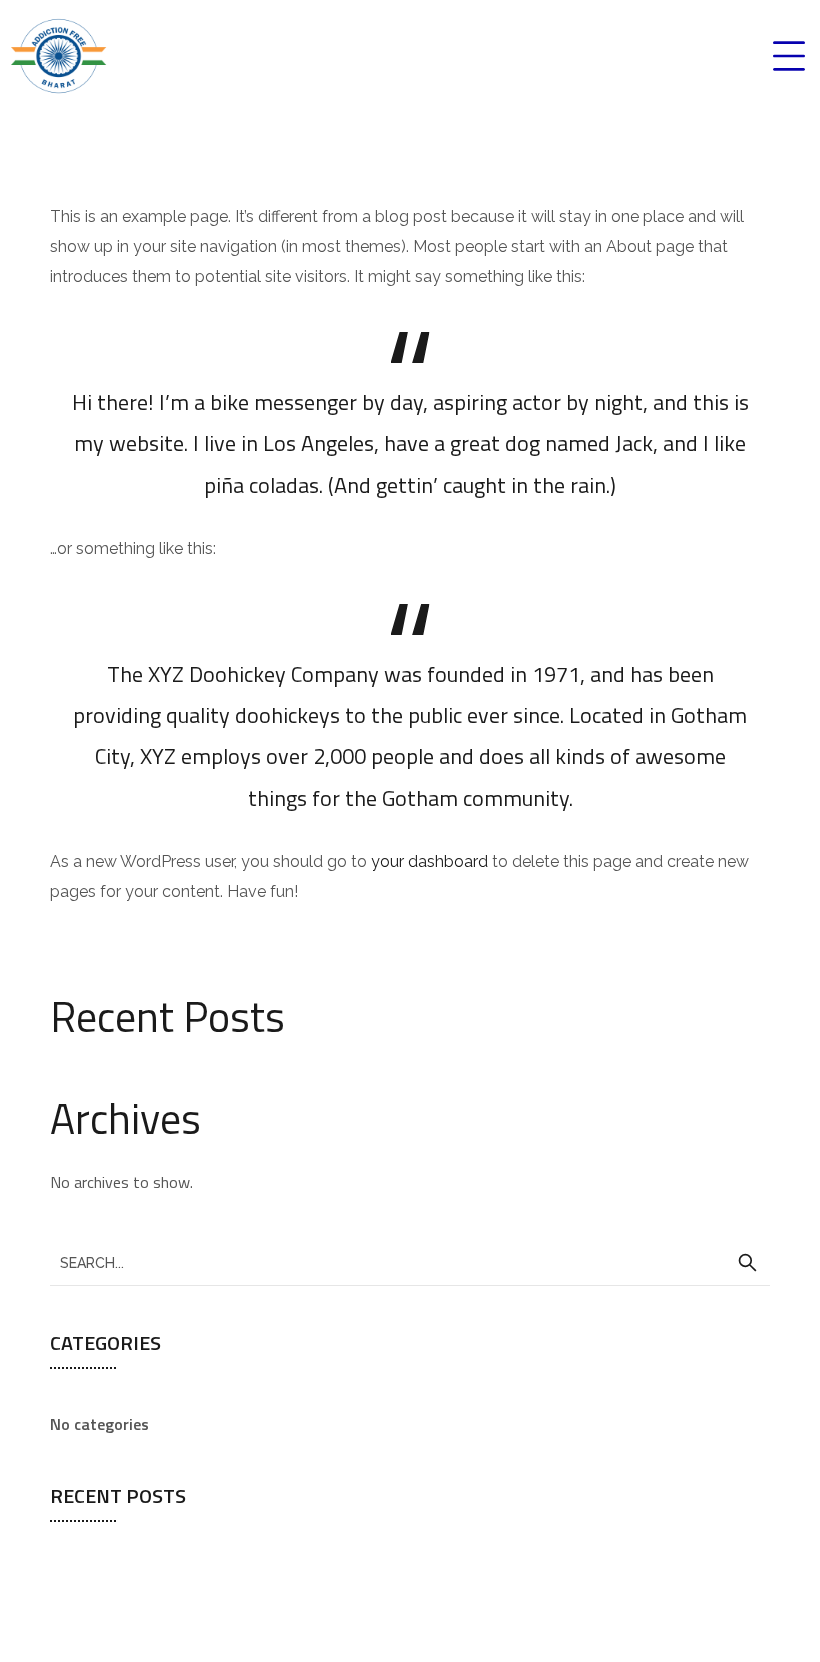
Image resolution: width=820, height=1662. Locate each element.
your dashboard (429, 861)
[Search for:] (410, 1262)
